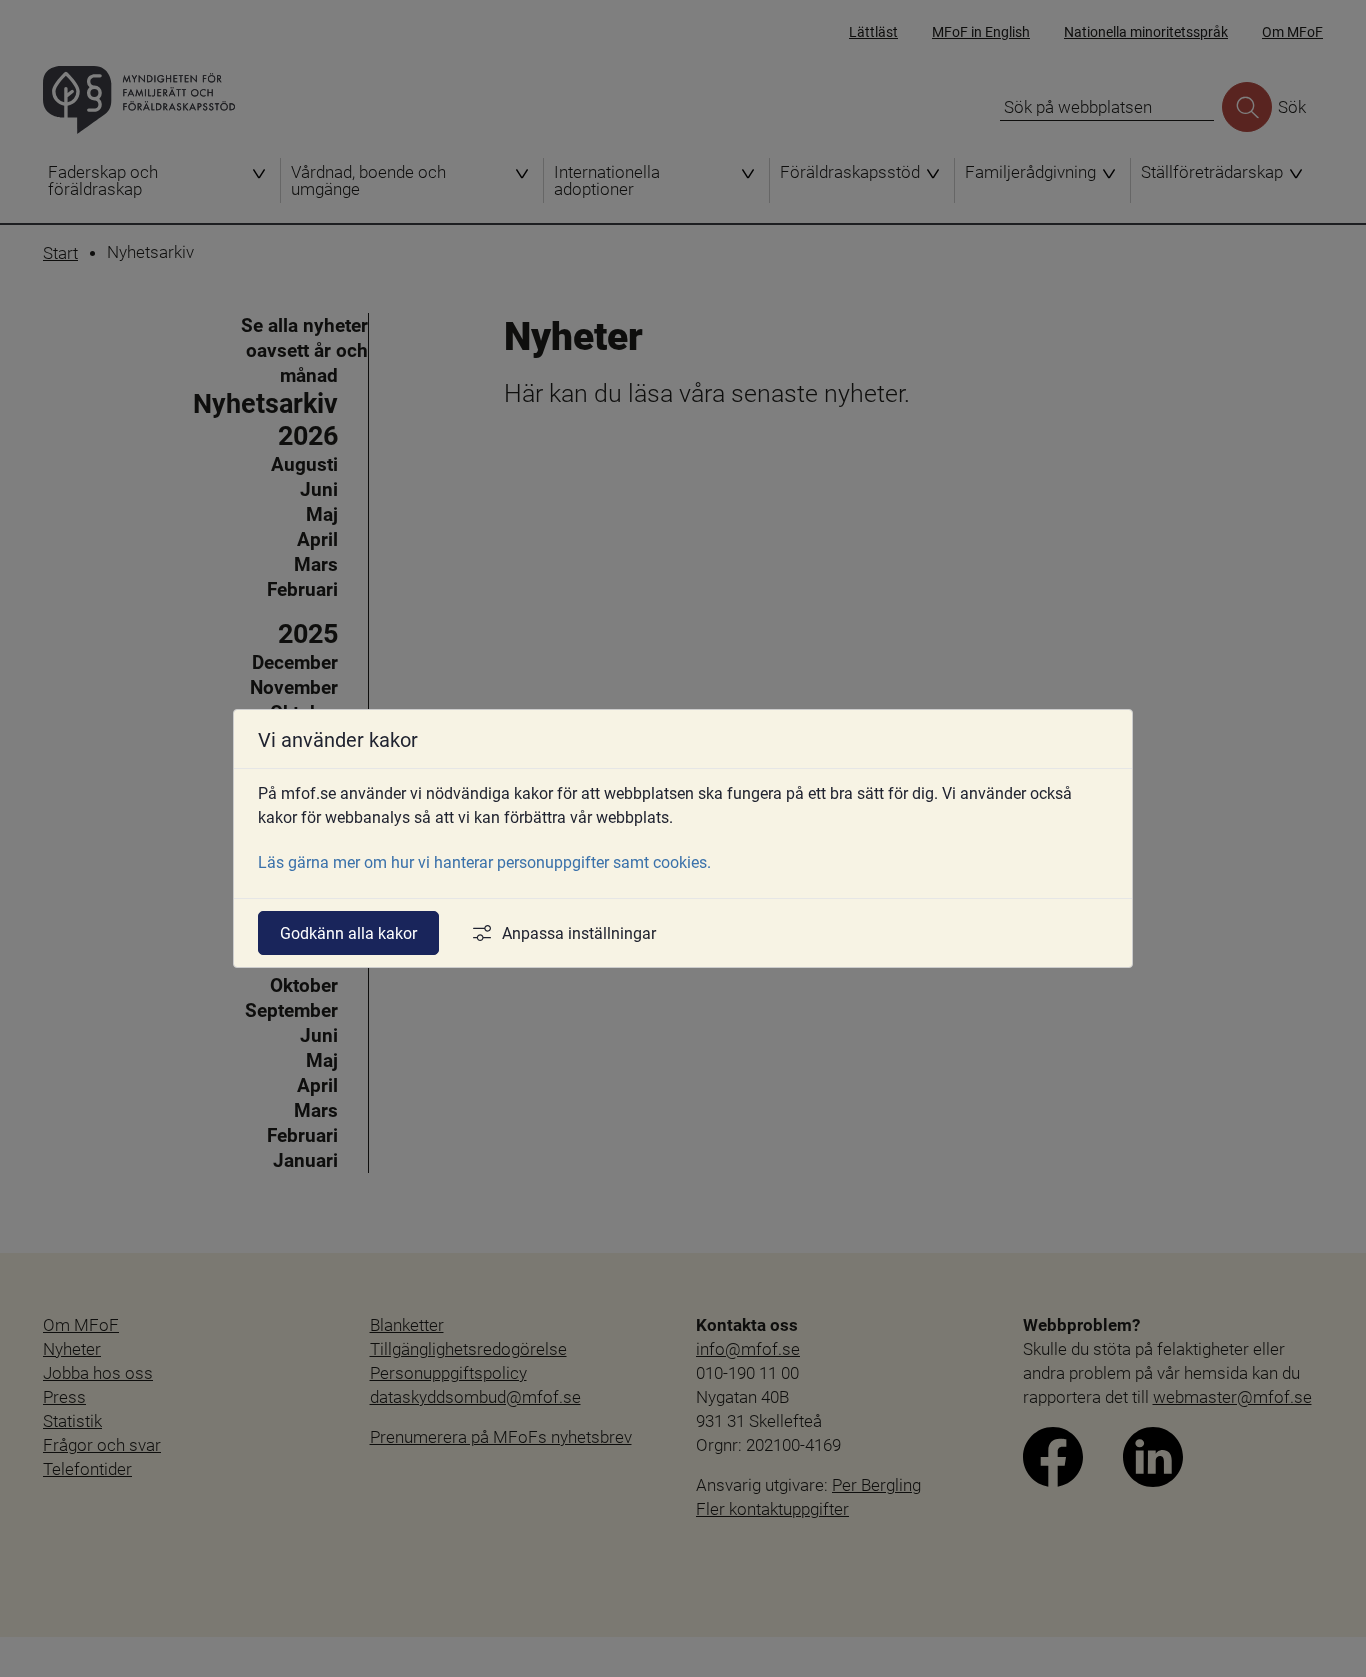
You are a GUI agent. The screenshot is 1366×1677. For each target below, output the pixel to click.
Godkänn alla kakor (348, 932)
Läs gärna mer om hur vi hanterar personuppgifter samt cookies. (484, 861)
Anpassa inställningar (579, 932)
